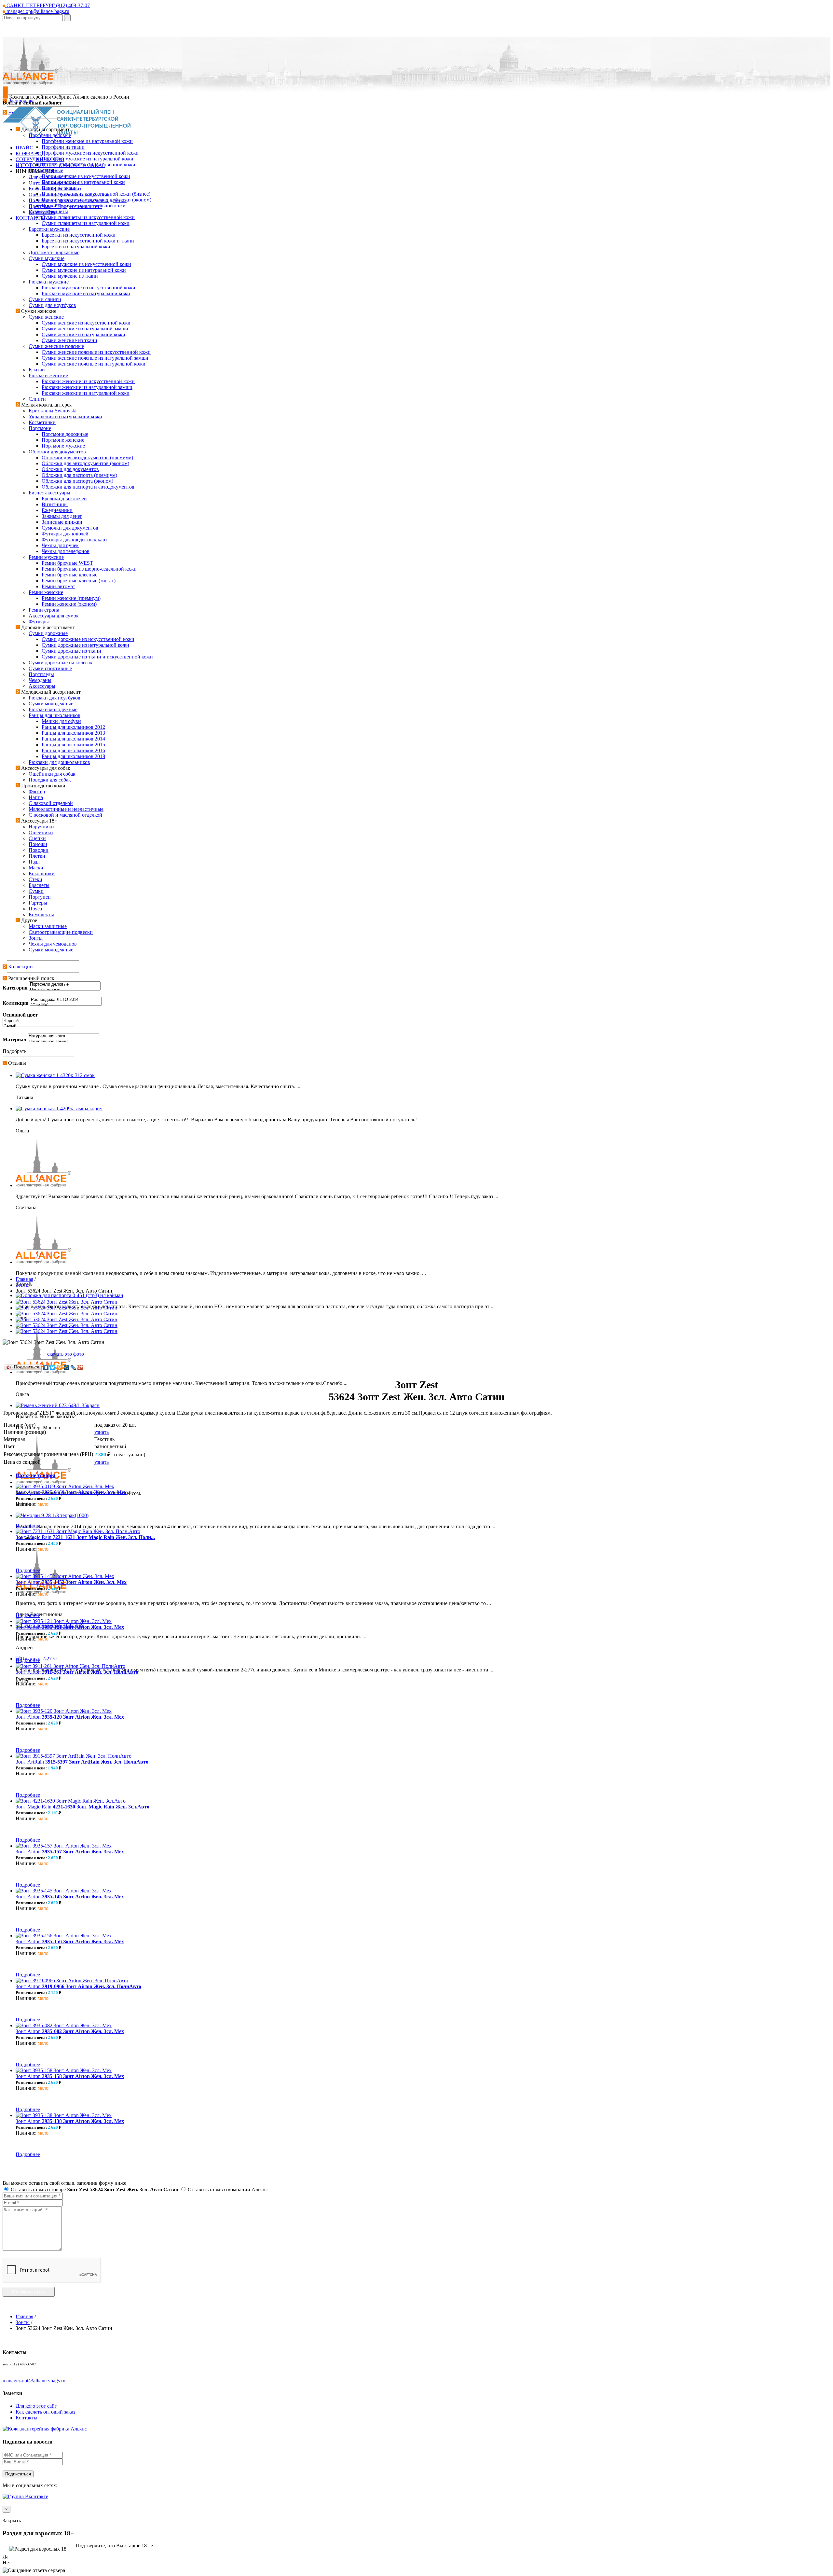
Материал (14, 1039)
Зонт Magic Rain (85, 1537)
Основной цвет (20, 1015)
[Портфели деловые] (65, 984)
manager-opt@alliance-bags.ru (37, 11)
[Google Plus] (80, 1367)
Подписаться (18, 2474)
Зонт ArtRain (82, 1762)
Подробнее (28, 1525)
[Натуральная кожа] (63, 1036)
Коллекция (16, 1003)
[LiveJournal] (73, 1367)
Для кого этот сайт (36, 2406)
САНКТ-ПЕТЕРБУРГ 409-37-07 (48, 5)
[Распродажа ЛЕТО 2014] (66, 1000)
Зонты (23, 1285)
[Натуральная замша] (63, 1042)
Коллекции (20, 967)
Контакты (27, 2418)
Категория (15, 988)
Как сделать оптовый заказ (45, 2412)
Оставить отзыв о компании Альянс (227, 2189)
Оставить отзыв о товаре (94, 2189)
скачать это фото (66, 1354)
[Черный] (38, 1021)
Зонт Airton (71, 1492)
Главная (24, 1279)
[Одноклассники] (60, 1367)
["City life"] (66, 1005)
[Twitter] (53, 1367)
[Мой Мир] (67, 1367)
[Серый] (38, 1026)
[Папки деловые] (65, 990)
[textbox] (33, 18)
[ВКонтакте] (46, 1367)
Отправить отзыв (29, 2292)
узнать (102, 1432)
